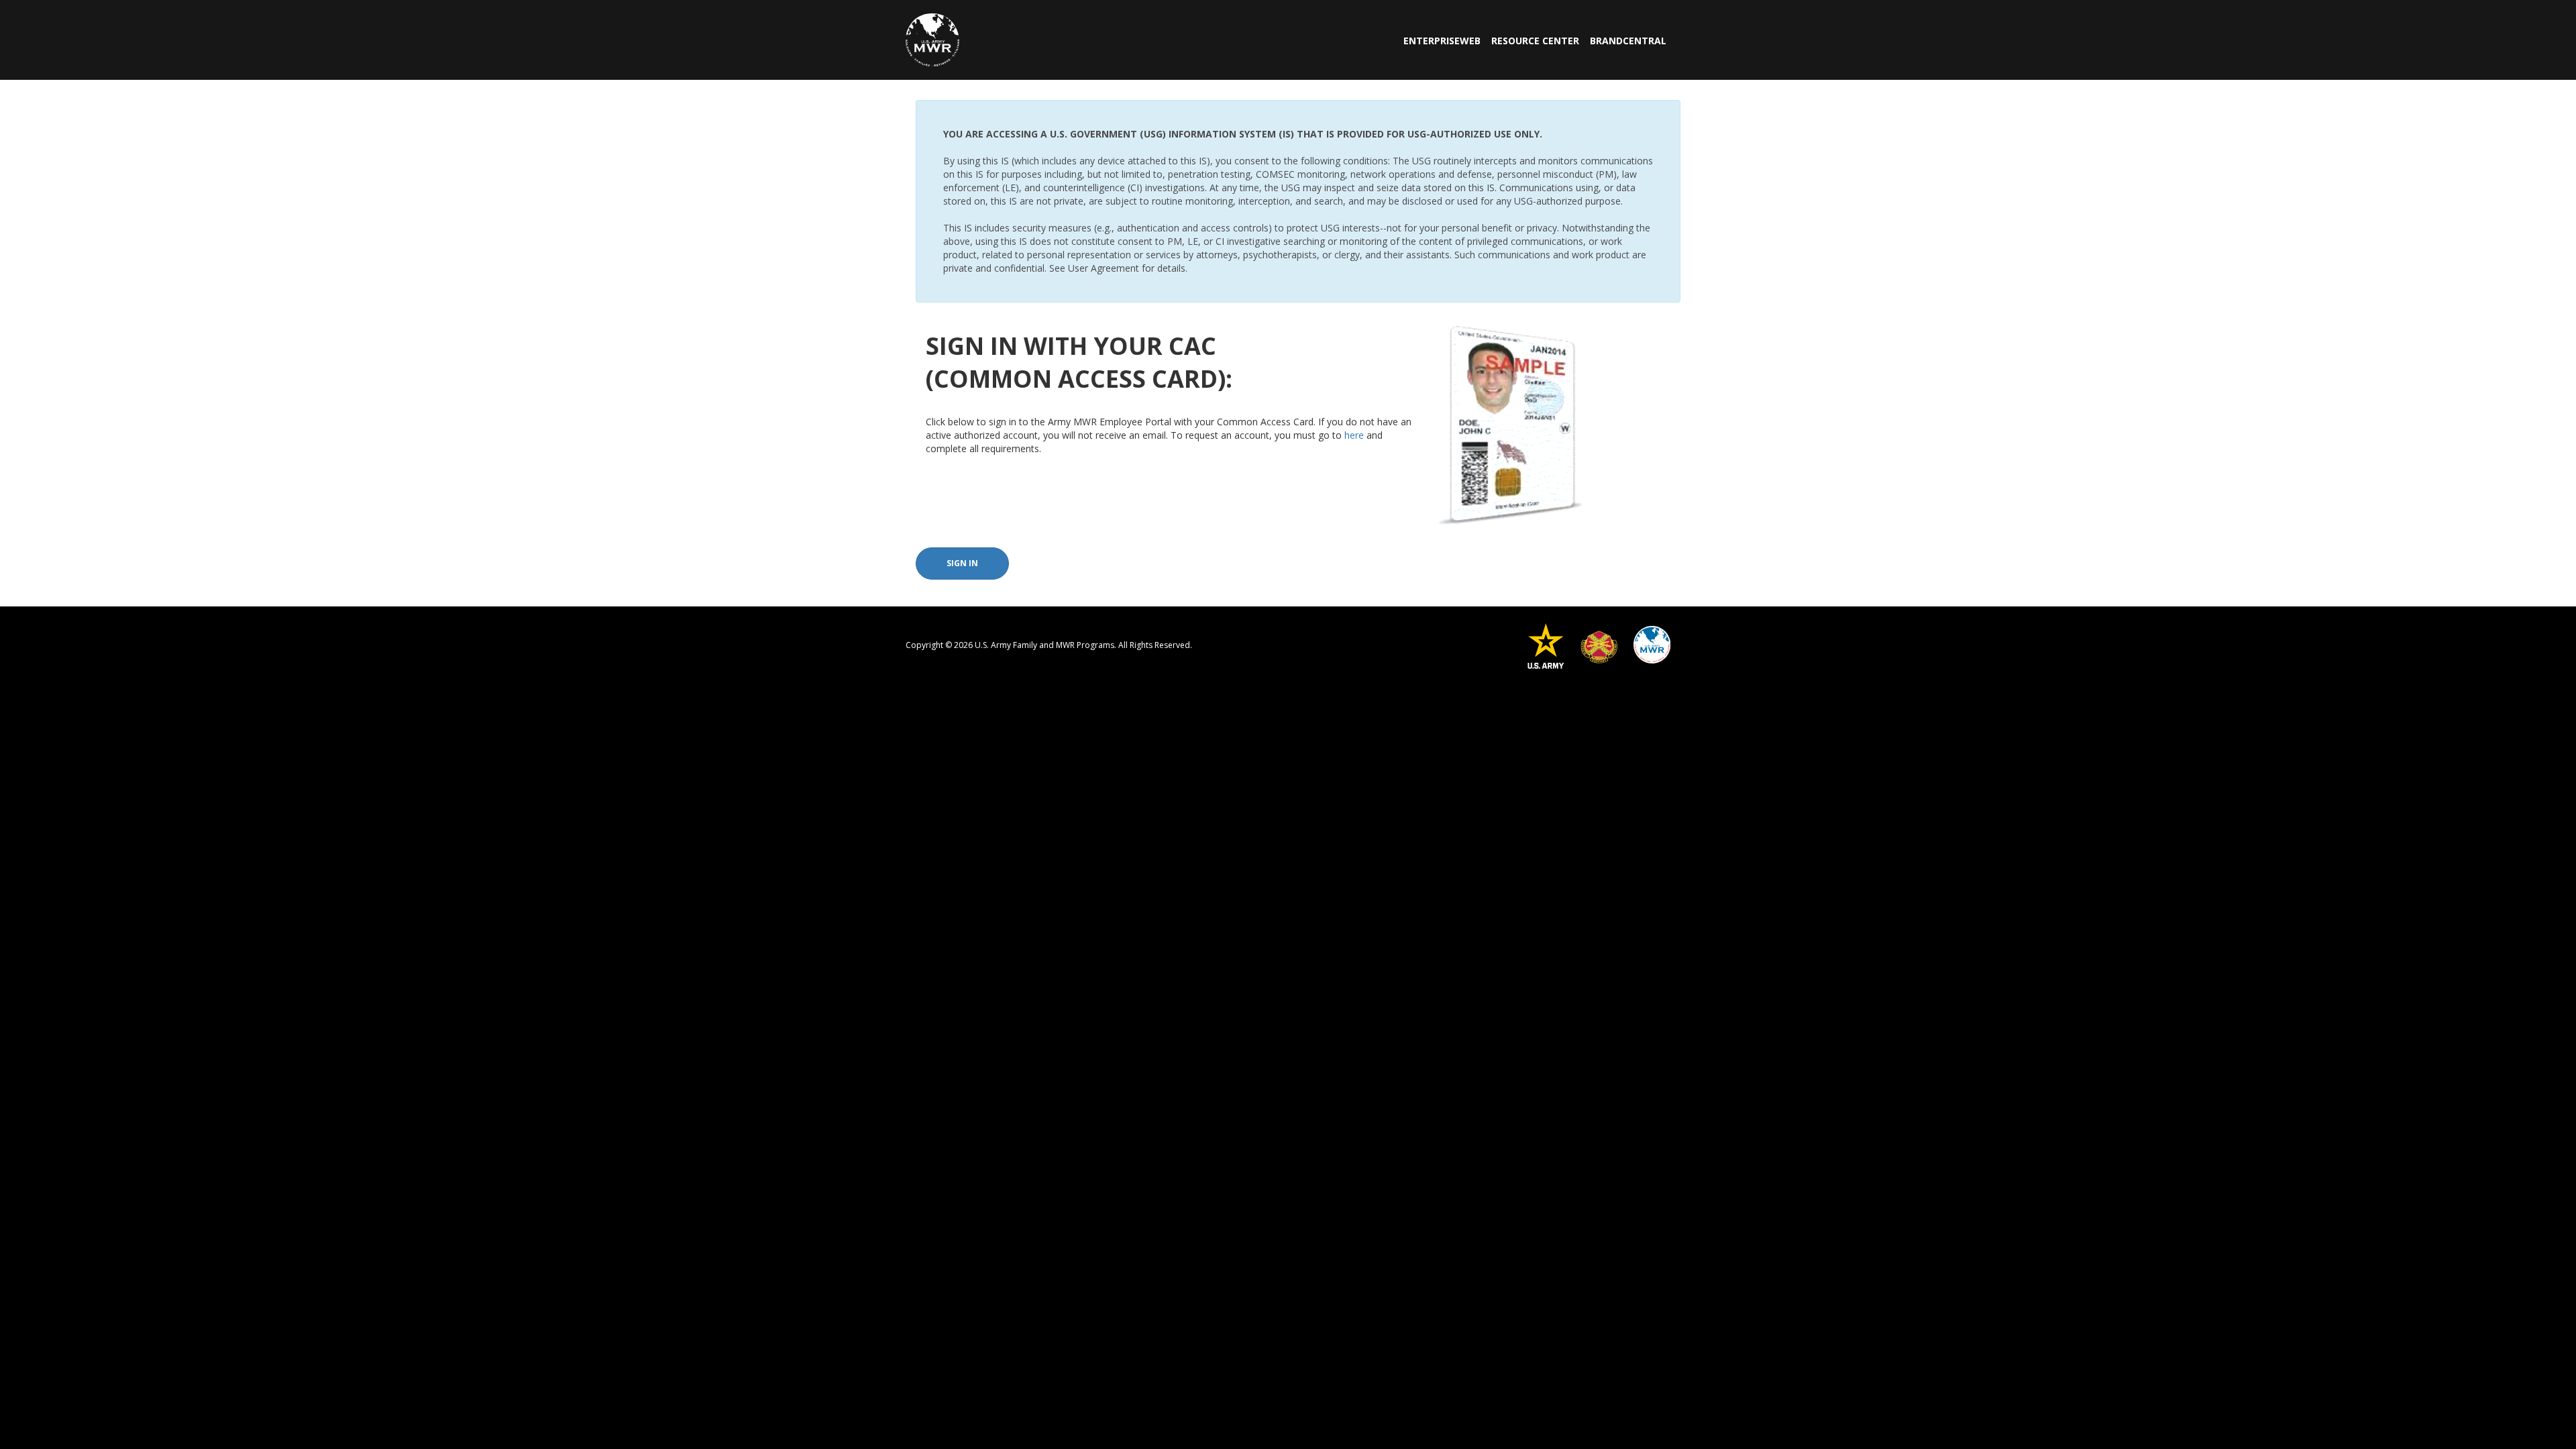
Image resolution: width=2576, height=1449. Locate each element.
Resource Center (1535, 41)
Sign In (962, 563)
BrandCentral (1628, 41)
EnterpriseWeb (1442, 41)
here (1354, 435)
